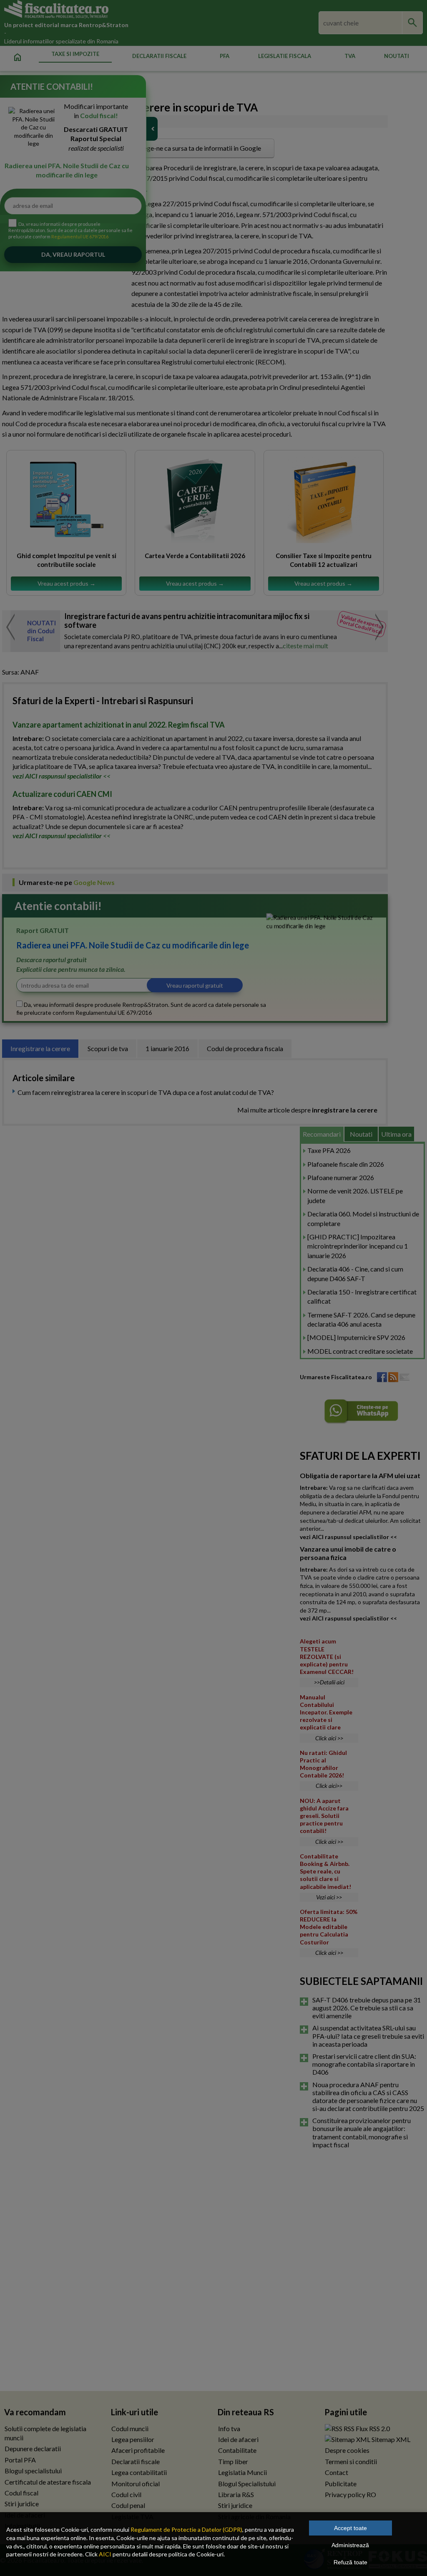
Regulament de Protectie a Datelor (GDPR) (186, 2529)
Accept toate (350, 2528)
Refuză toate (350, 2562)
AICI (105, 2554)
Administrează (350, 2545)
